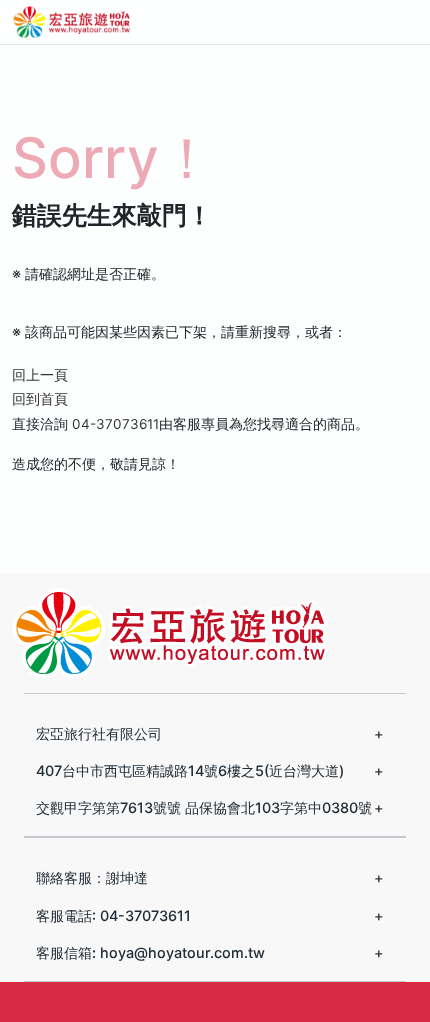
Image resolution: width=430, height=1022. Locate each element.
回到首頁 (40, 399)
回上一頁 (40, 375)
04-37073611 (115, 424)
